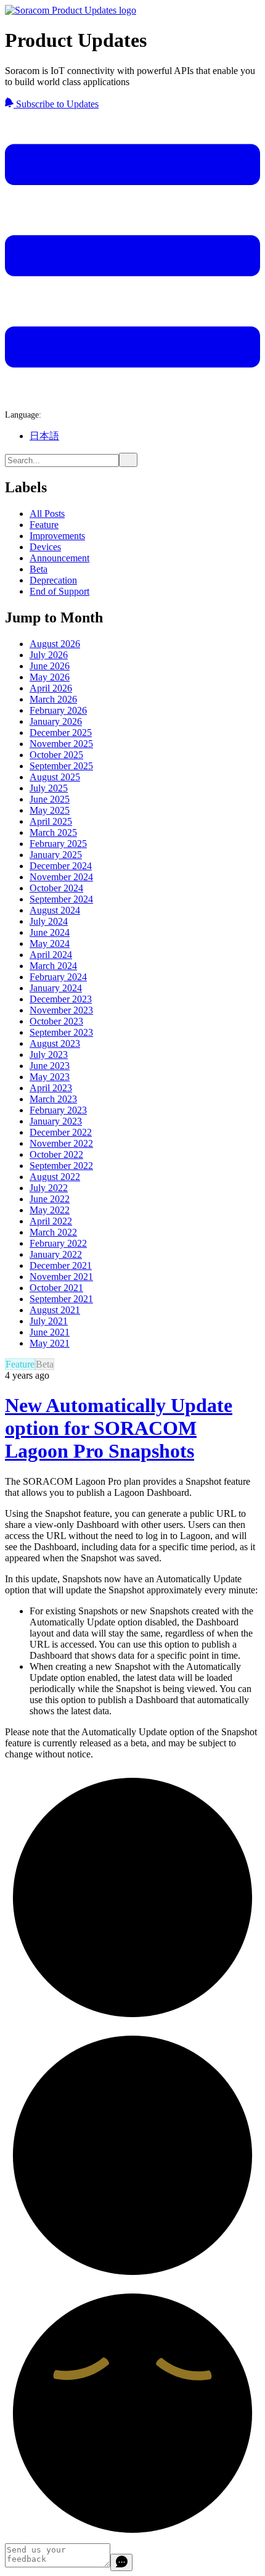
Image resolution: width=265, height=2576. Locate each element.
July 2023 (49, 1055)
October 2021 (56, 1288)
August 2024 (55, 910)
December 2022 (61, 1132)
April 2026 (51, 688)
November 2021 (61, 1277)
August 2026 (55, 644)
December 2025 (61, 733)
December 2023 (61, 999)
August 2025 (55, 777)
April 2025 (51, 821)
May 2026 (50, 677)
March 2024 (53, 966)
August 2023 (55, 1043)
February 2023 (58, 1110)
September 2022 (61, 1166)
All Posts (47, 514)
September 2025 (61, 766)
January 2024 (56, 988)
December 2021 (61, 1265)
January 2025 (56, 855)
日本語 (44, 436)
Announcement (59, 558)
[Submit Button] (128, 460)
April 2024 (51, 955)
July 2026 (49, 655)
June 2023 (50, 1066)
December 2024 (61, 866)
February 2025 (58, 844)
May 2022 (50, 1210)
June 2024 (50, 932)
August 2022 (55, 1177)
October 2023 (56, 1021)
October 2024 (56, 888)
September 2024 (61, 899)
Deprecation (53, 580)
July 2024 (49, 921)
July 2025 (49, 788)
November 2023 (61, 1010)
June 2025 (50, 799)
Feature (44, 525)
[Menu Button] (132, 398)
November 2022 (61, 1143)
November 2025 (61, 744)
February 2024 (58, 977)
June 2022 (50, 1199)
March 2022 (53, 1232)
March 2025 (53, 832)
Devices (45, 547)
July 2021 (49, 1321)
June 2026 (50, 666)
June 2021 (50, 1332)
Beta (39, 569)
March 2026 (53, 699)
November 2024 (61, 877)
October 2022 (56, 1154)
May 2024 (50, 943)
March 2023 (53, 1099)
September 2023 (61, 1032)
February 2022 (58, 1243)
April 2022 (51, 1221)
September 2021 (61, 1299)
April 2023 (51, 1088)
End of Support (59, 591)
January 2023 (56, 1121)
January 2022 (56, 1254)
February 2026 (58, 710)
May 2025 (50, 810)
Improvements (57, 536)
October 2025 (56, 755)
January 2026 (56, 721)
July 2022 (49, 1188)
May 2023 (50, 1077)
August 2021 (55, 1310)
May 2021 (50, 1343)
